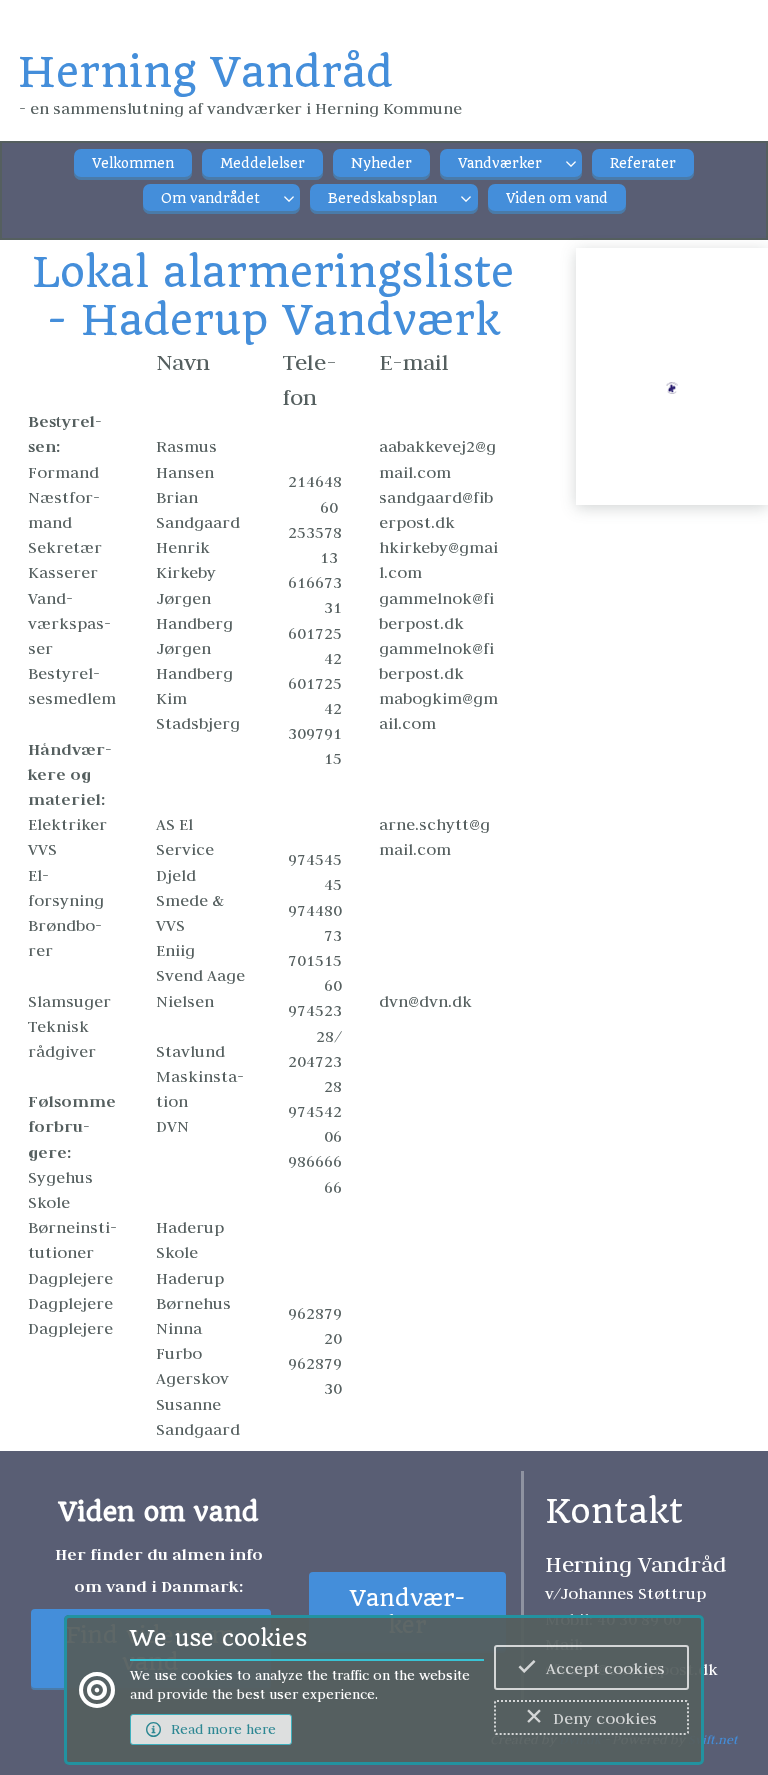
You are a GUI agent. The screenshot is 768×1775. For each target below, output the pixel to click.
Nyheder (381, 163)
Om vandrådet (210, 198)
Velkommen (133, 163)
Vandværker (500, 163)
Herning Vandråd (205, 72)
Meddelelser (262, 163)
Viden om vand (557, 198)
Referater (643, 163)
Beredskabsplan (382, 198)
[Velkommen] (672, 398)
